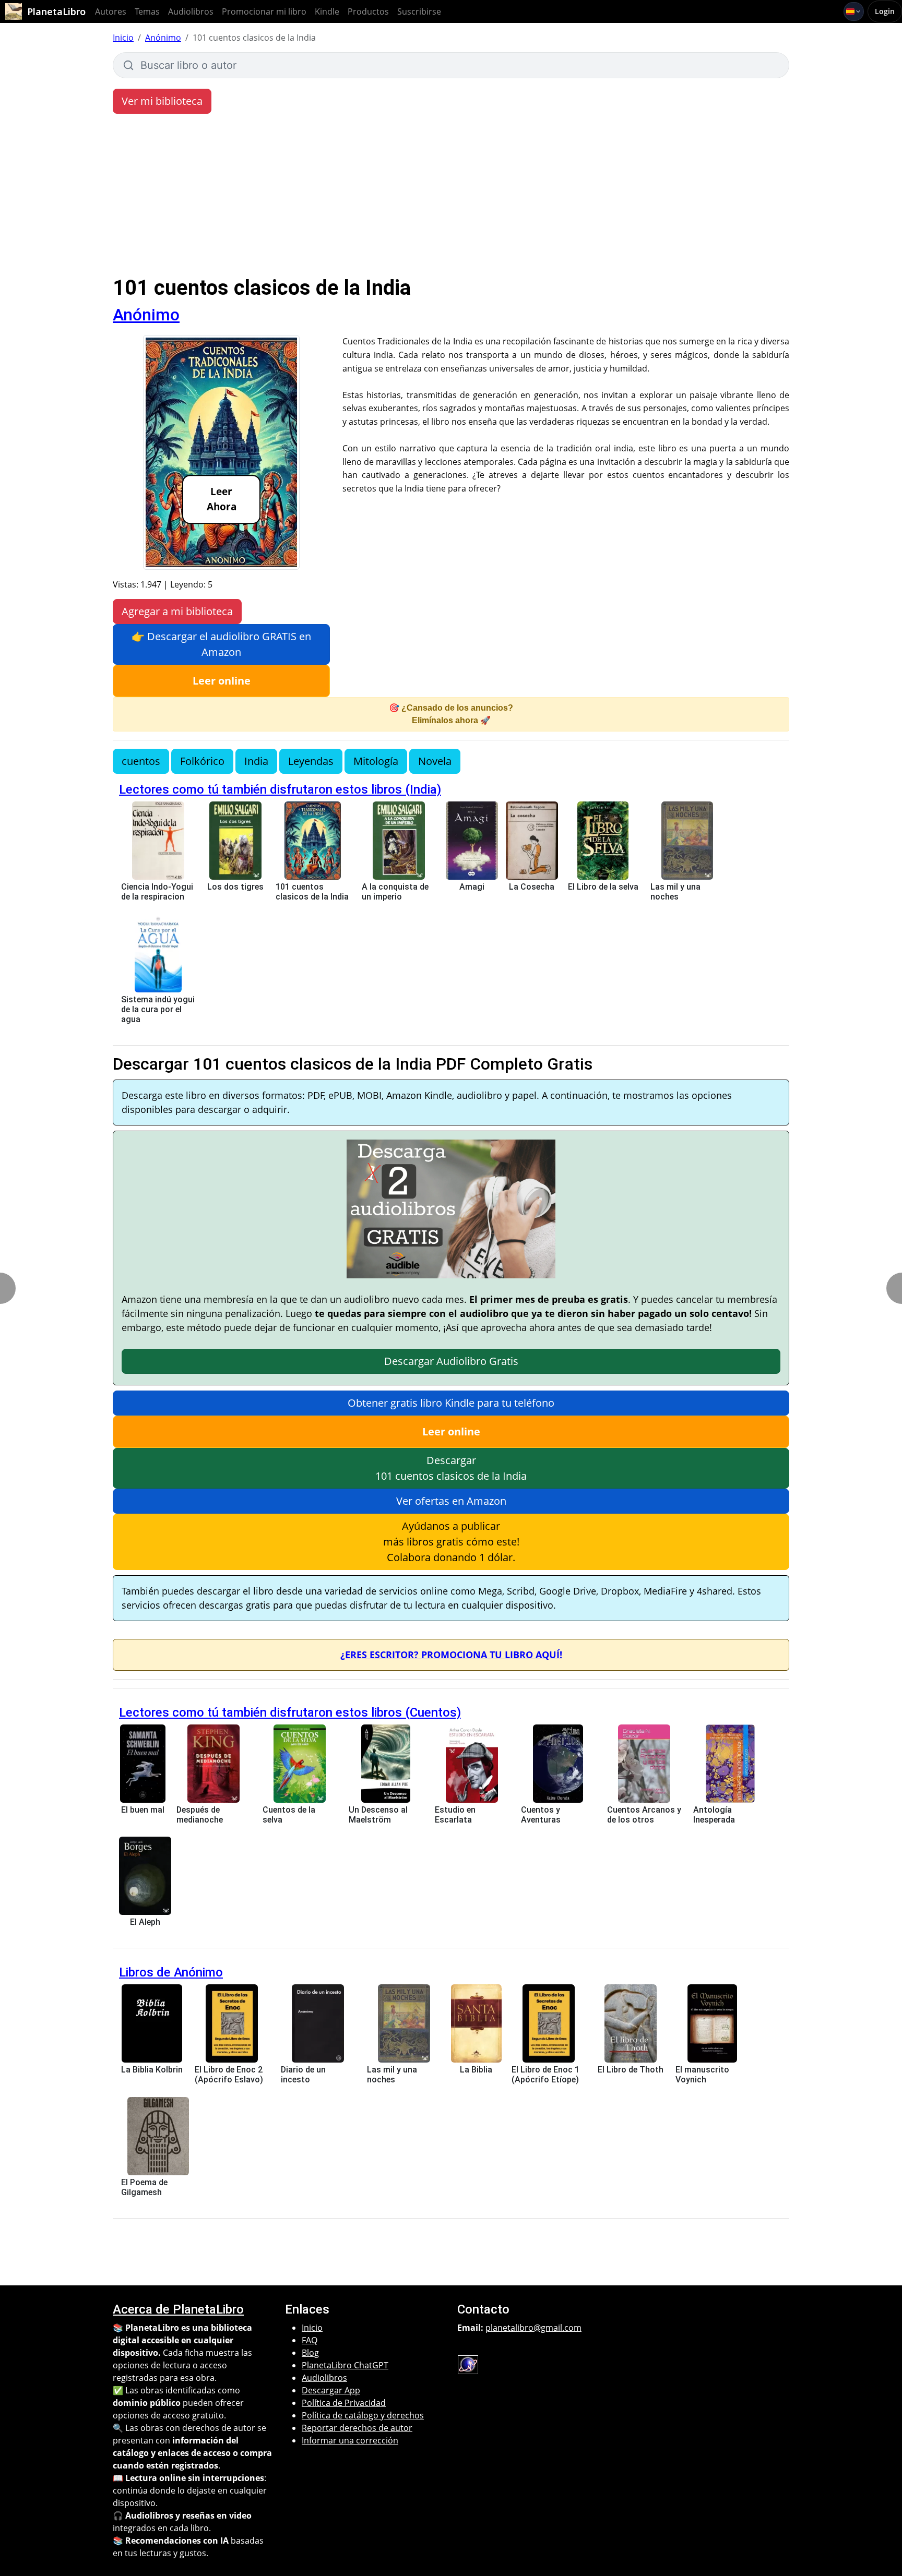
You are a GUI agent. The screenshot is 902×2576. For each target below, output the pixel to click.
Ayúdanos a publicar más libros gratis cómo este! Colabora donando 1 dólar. (451, 1542)
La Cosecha (532, 887)
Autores (111, 11)
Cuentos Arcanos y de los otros (644, 1815)
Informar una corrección (350, 2440)
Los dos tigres (235, 887)
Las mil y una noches (675, 892)
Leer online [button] (222, 681)
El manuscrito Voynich (702, 2075)
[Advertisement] (451, 197)
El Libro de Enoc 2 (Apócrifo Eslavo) (229, 2075)
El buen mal (143, 1810)
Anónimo (163, 38)
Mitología (376, 761)
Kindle (327, 11)
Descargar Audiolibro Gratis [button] (451, 1361)
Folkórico (202, 761)
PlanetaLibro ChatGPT (345, 2365)
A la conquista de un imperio (395, 892)
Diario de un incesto (303, 2075)
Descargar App (331, 2390)
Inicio (123, 38)
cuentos (141, 761)
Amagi (472, 887)
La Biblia (476, 2070)
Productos (368, 11)
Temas (147, 11)
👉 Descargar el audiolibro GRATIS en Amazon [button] (221, 644)
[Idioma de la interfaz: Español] (854, 11)
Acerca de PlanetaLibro (178, 2309)
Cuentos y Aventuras (541, 1815)
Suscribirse (419, 11)
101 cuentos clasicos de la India (312, 892)
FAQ (310, 2340)
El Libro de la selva (603, 887)
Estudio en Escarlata (455, 1815)
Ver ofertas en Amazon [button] (451, 1501)
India (256, 761)
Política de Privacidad (344, 2403)
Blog (310, 2353)
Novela (435, 761)
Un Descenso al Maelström (378, 1815)
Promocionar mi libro (264, 11)
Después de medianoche (200, 1815)
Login (885, 11)
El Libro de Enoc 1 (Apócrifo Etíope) (545, 2075)
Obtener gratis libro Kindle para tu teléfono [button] (451, 1403)
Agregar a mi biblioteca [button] (177, 611)
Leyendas (311, 761)
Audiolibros (191, 11)
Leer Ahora (222, 499)
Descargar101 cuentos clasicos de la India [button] (451, 1468)
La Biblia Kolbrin (152, 2070)
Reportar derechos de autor (357, 2428)
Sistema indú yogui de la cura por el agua (158, 1009)
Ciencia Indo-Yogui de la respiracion (157, 892)
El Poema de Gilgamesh (144, 2187)
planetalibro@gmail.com (533, 2328)
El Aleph (145, 1922)
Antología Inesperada (714, 1815)
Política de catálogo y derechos (363, 2415)
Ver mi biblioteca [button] (162, 101)
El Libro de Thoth (631, 2070)
